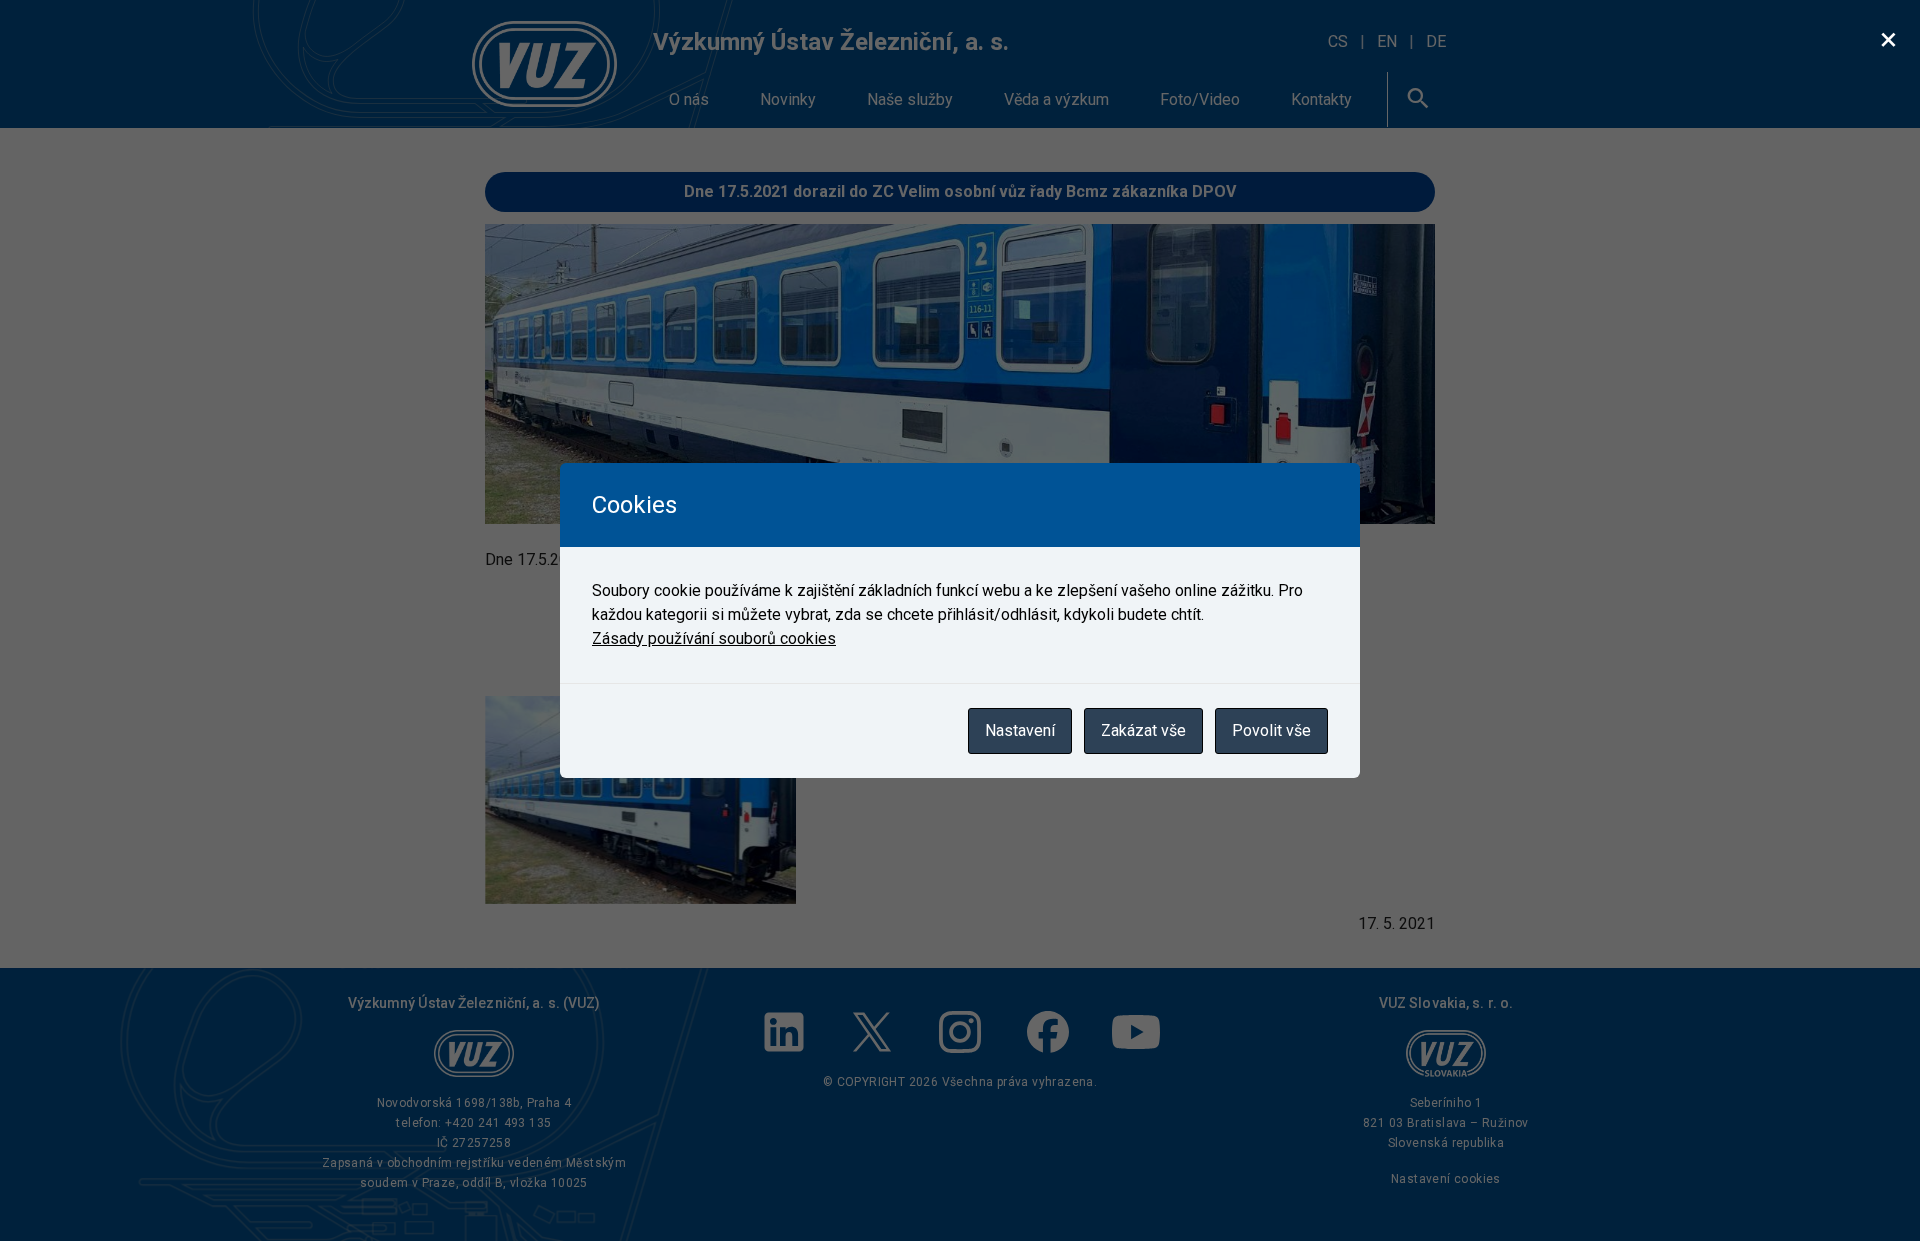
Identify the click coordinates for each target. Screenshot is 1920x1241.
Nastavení (1020, 730)
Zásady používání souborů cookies (714, 638)
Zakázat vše (1143, 730)
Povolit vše (1271, 730)
